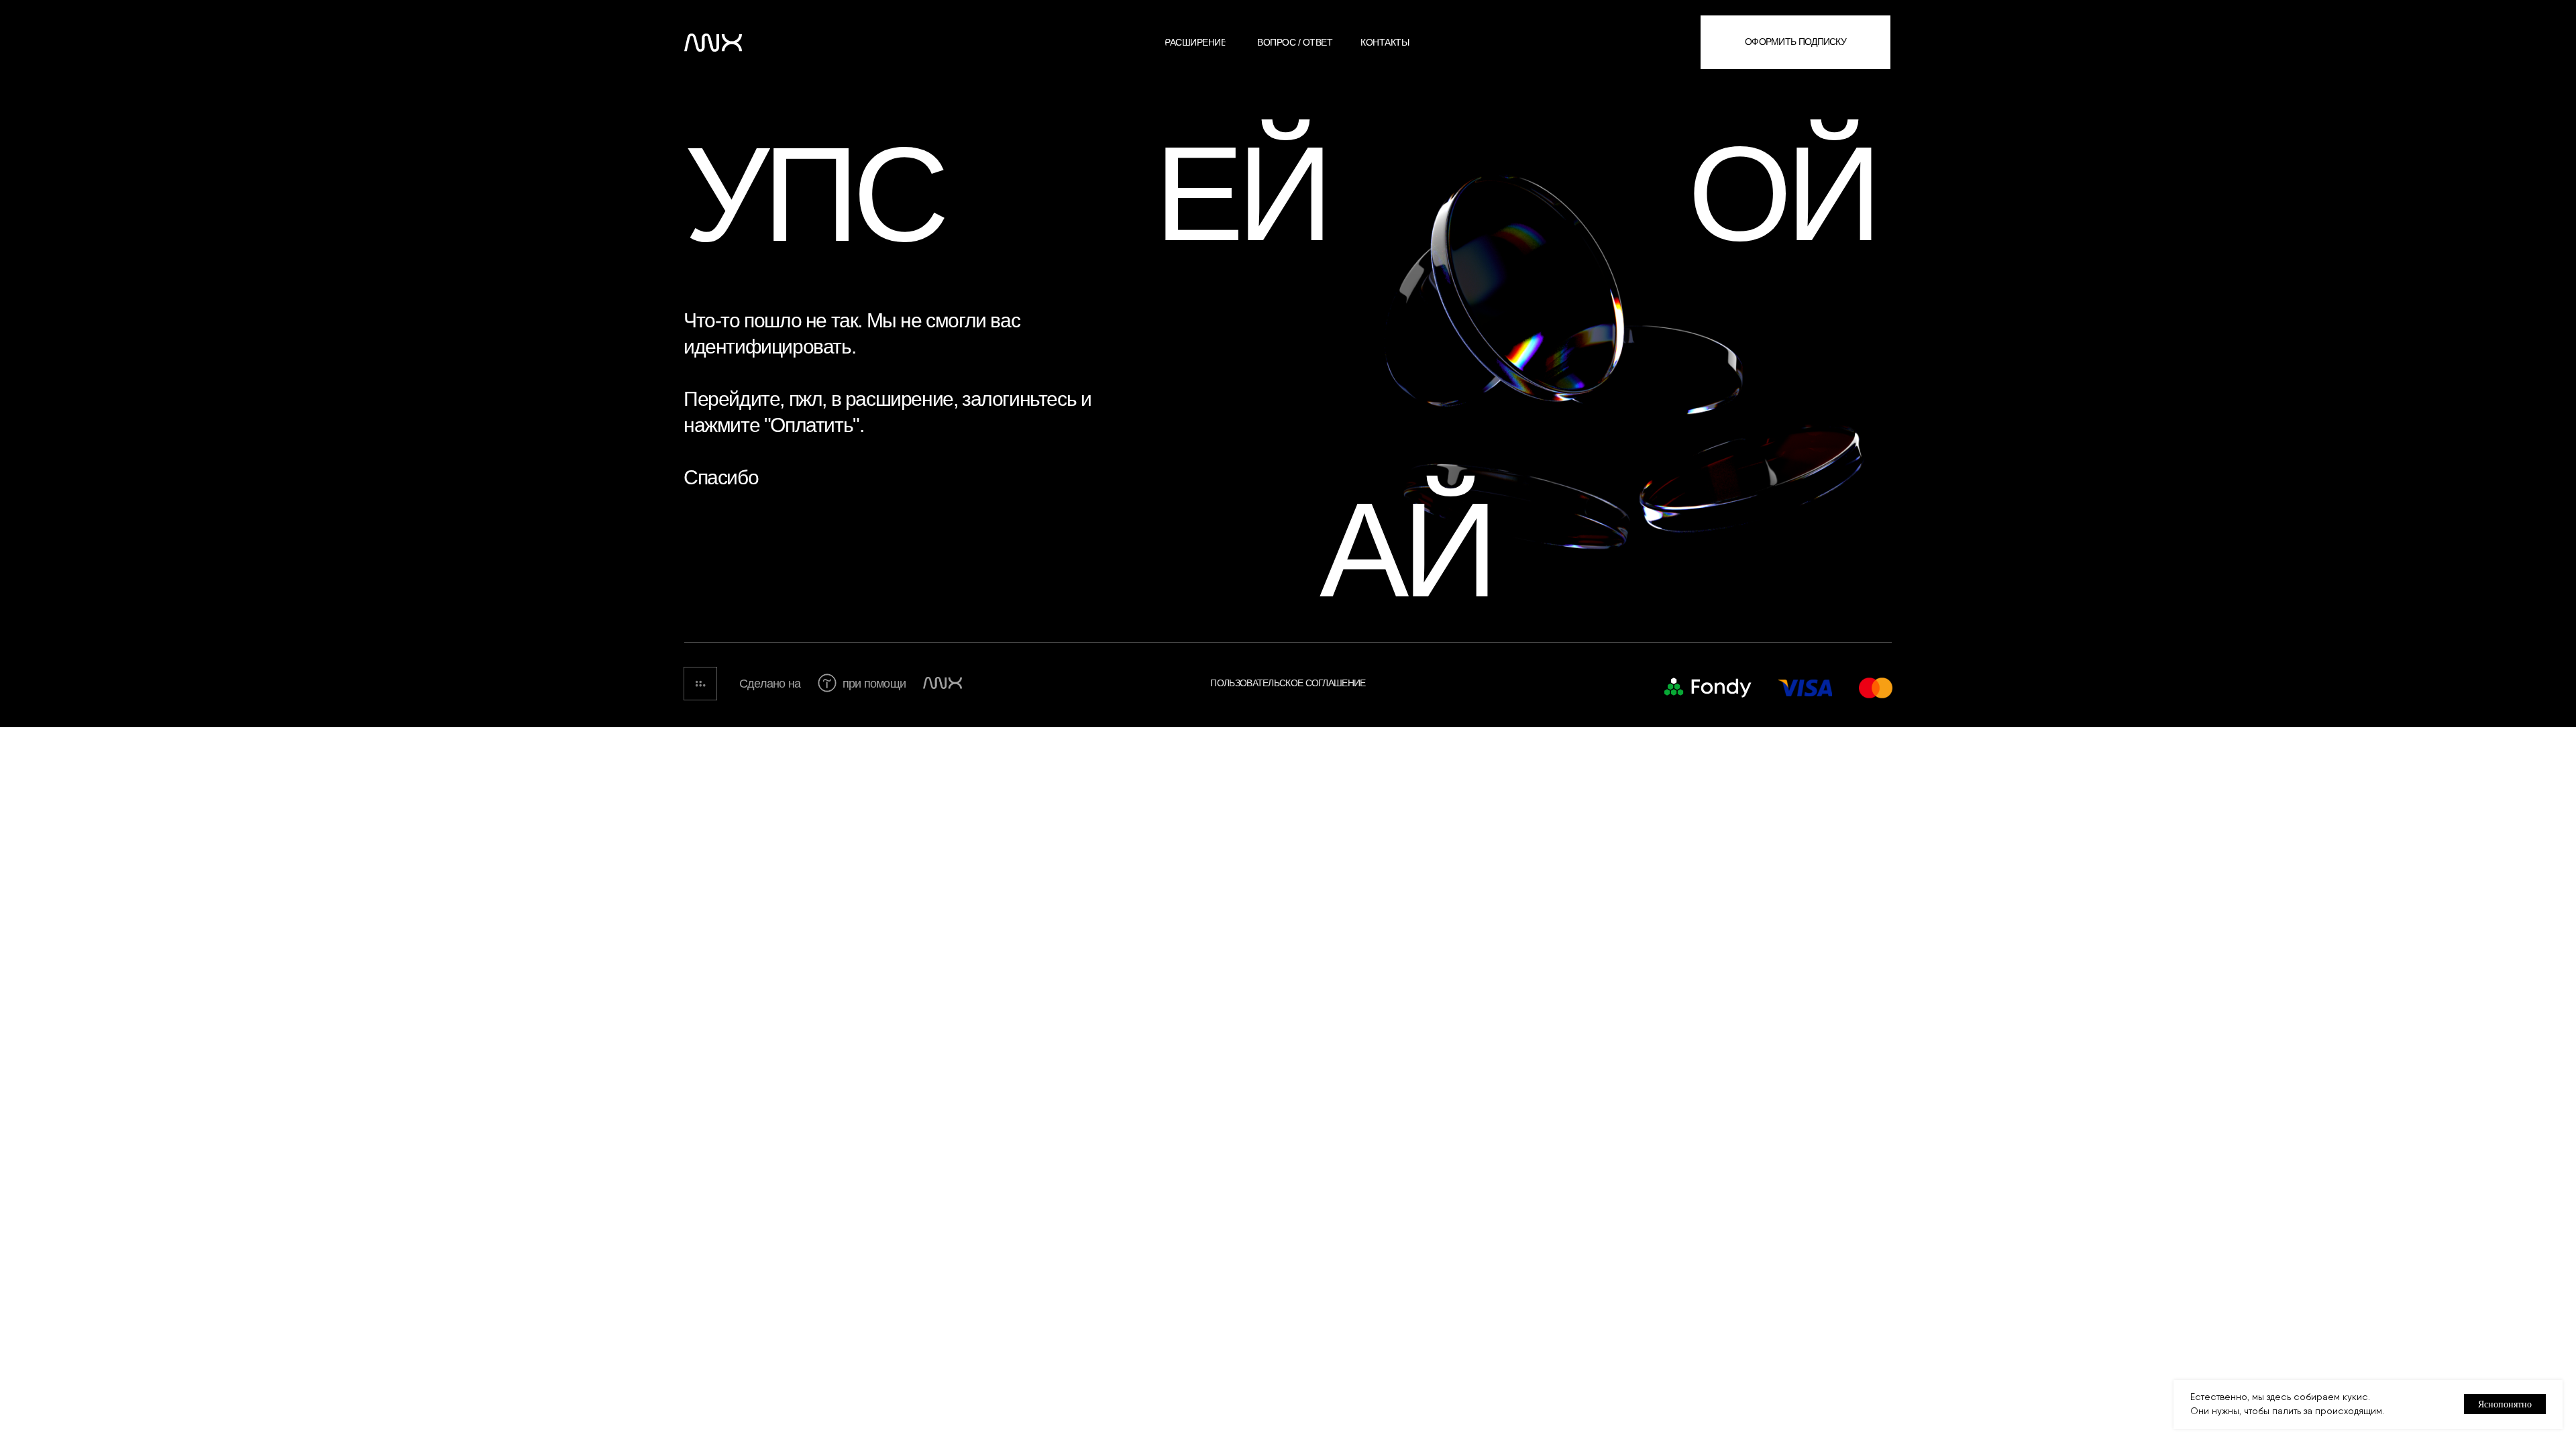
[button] (1795, 42)
